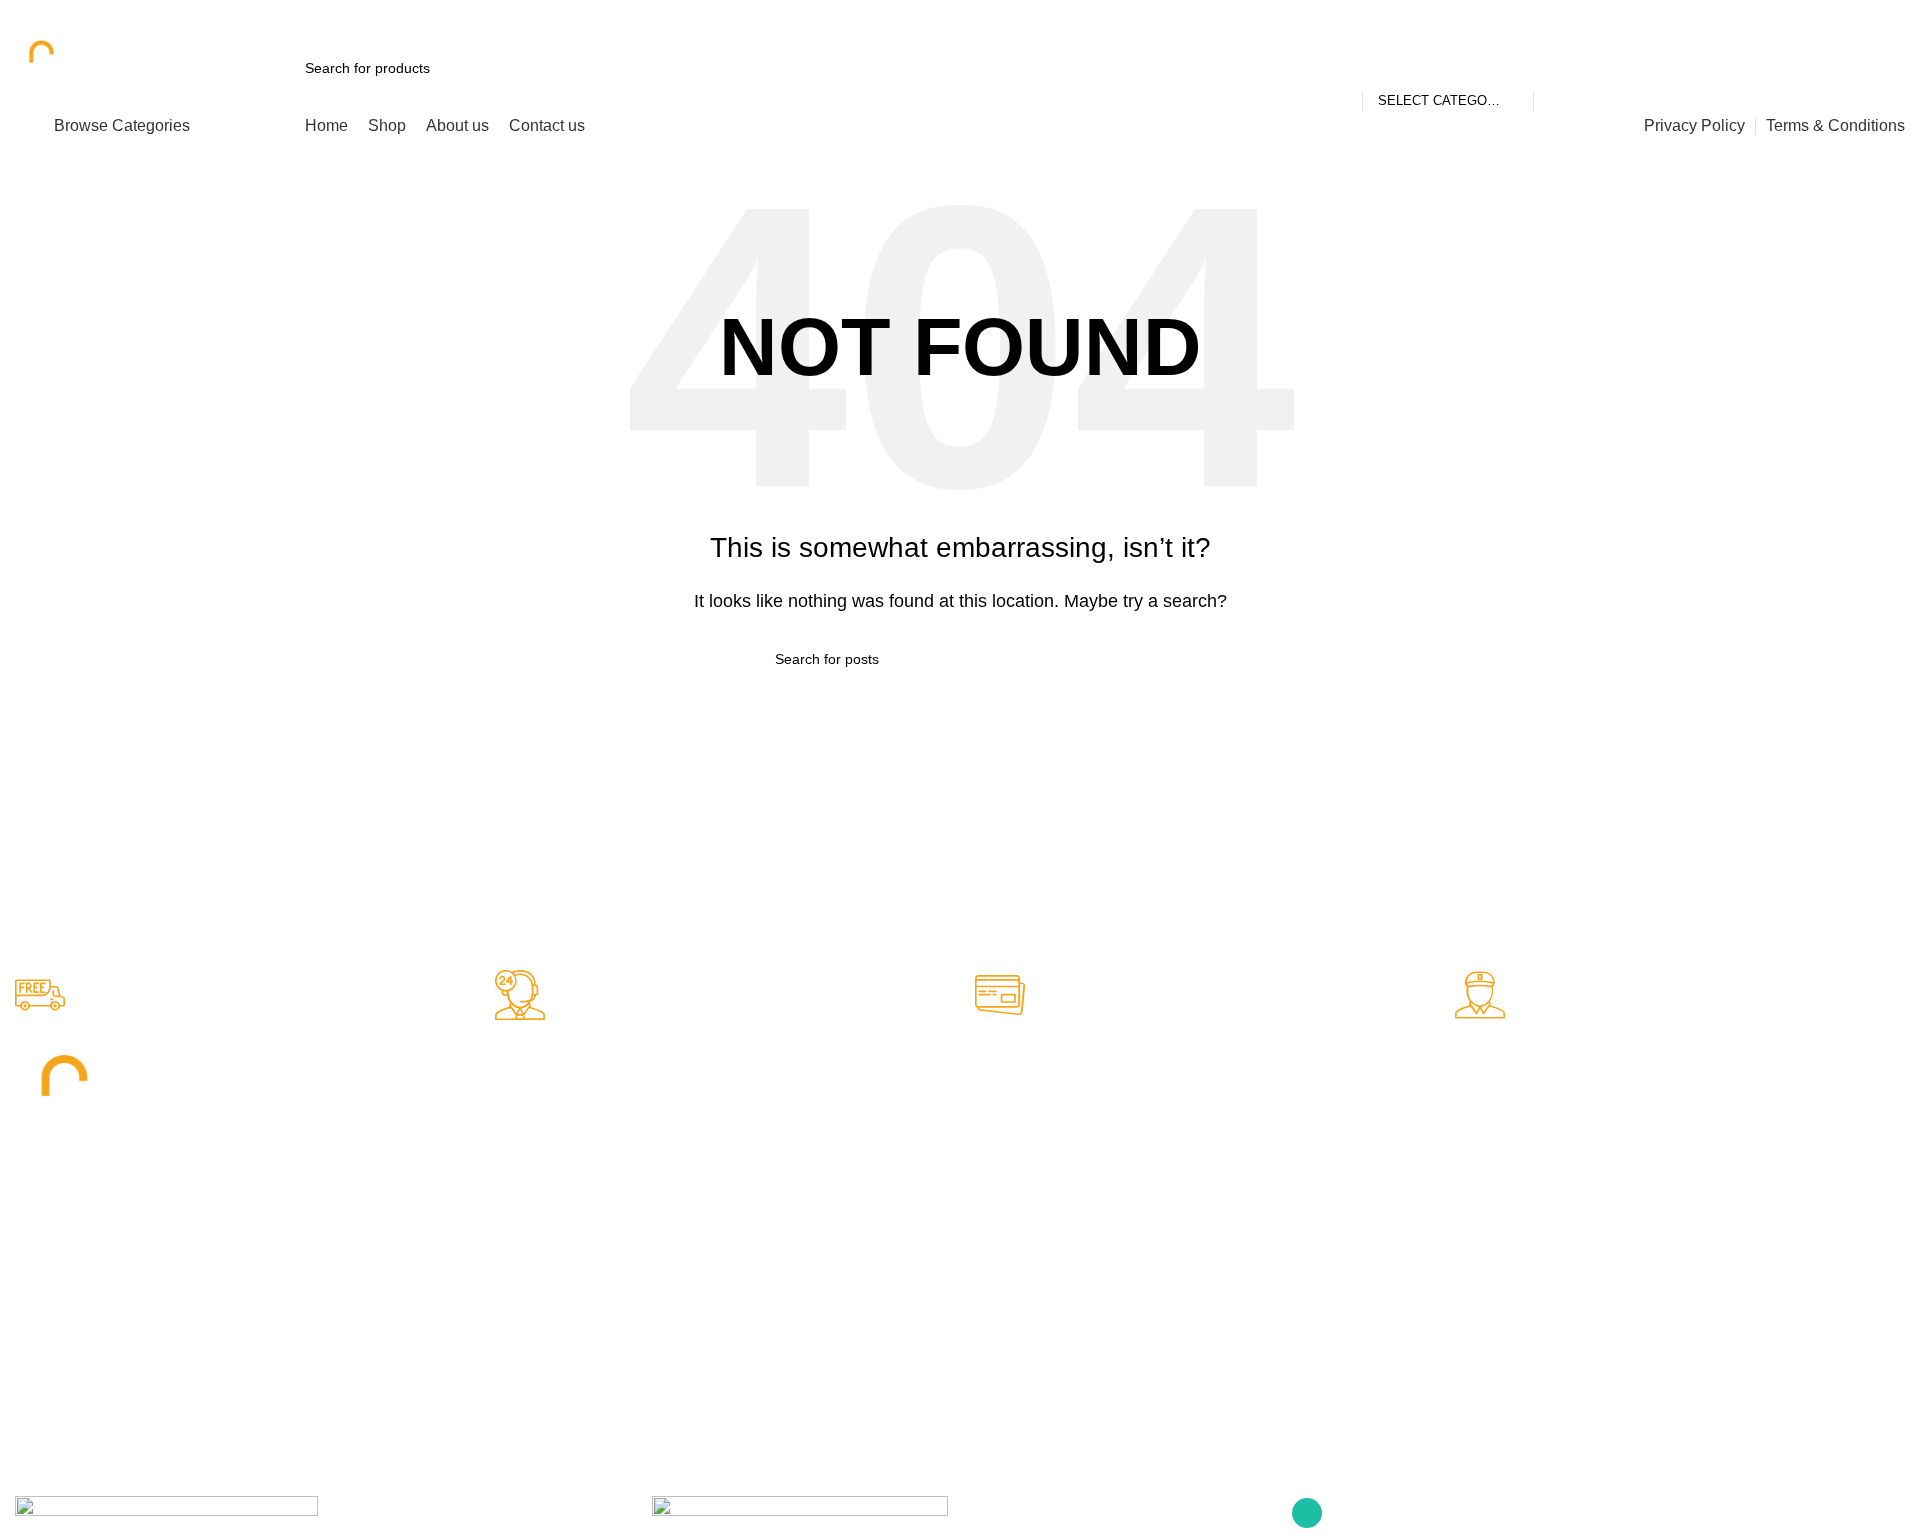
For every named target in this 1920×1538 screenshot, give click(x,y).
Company (1005, 1062)
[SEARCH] (1557, 68)
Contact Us (1005, 1164)
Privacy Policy (1013, 1198)
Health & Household (556, 1233)
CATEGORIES (538, 1062)
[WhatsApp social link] (1892, 15)
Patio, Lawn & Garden (562, 1198)
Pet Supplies (532, 1130)
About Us (999, 1130)
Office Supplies (540, 1096)
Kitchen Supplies (545, 1164)
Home (989, 1096)
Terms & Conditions (1031, 1233)
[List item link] (244, 1308)
